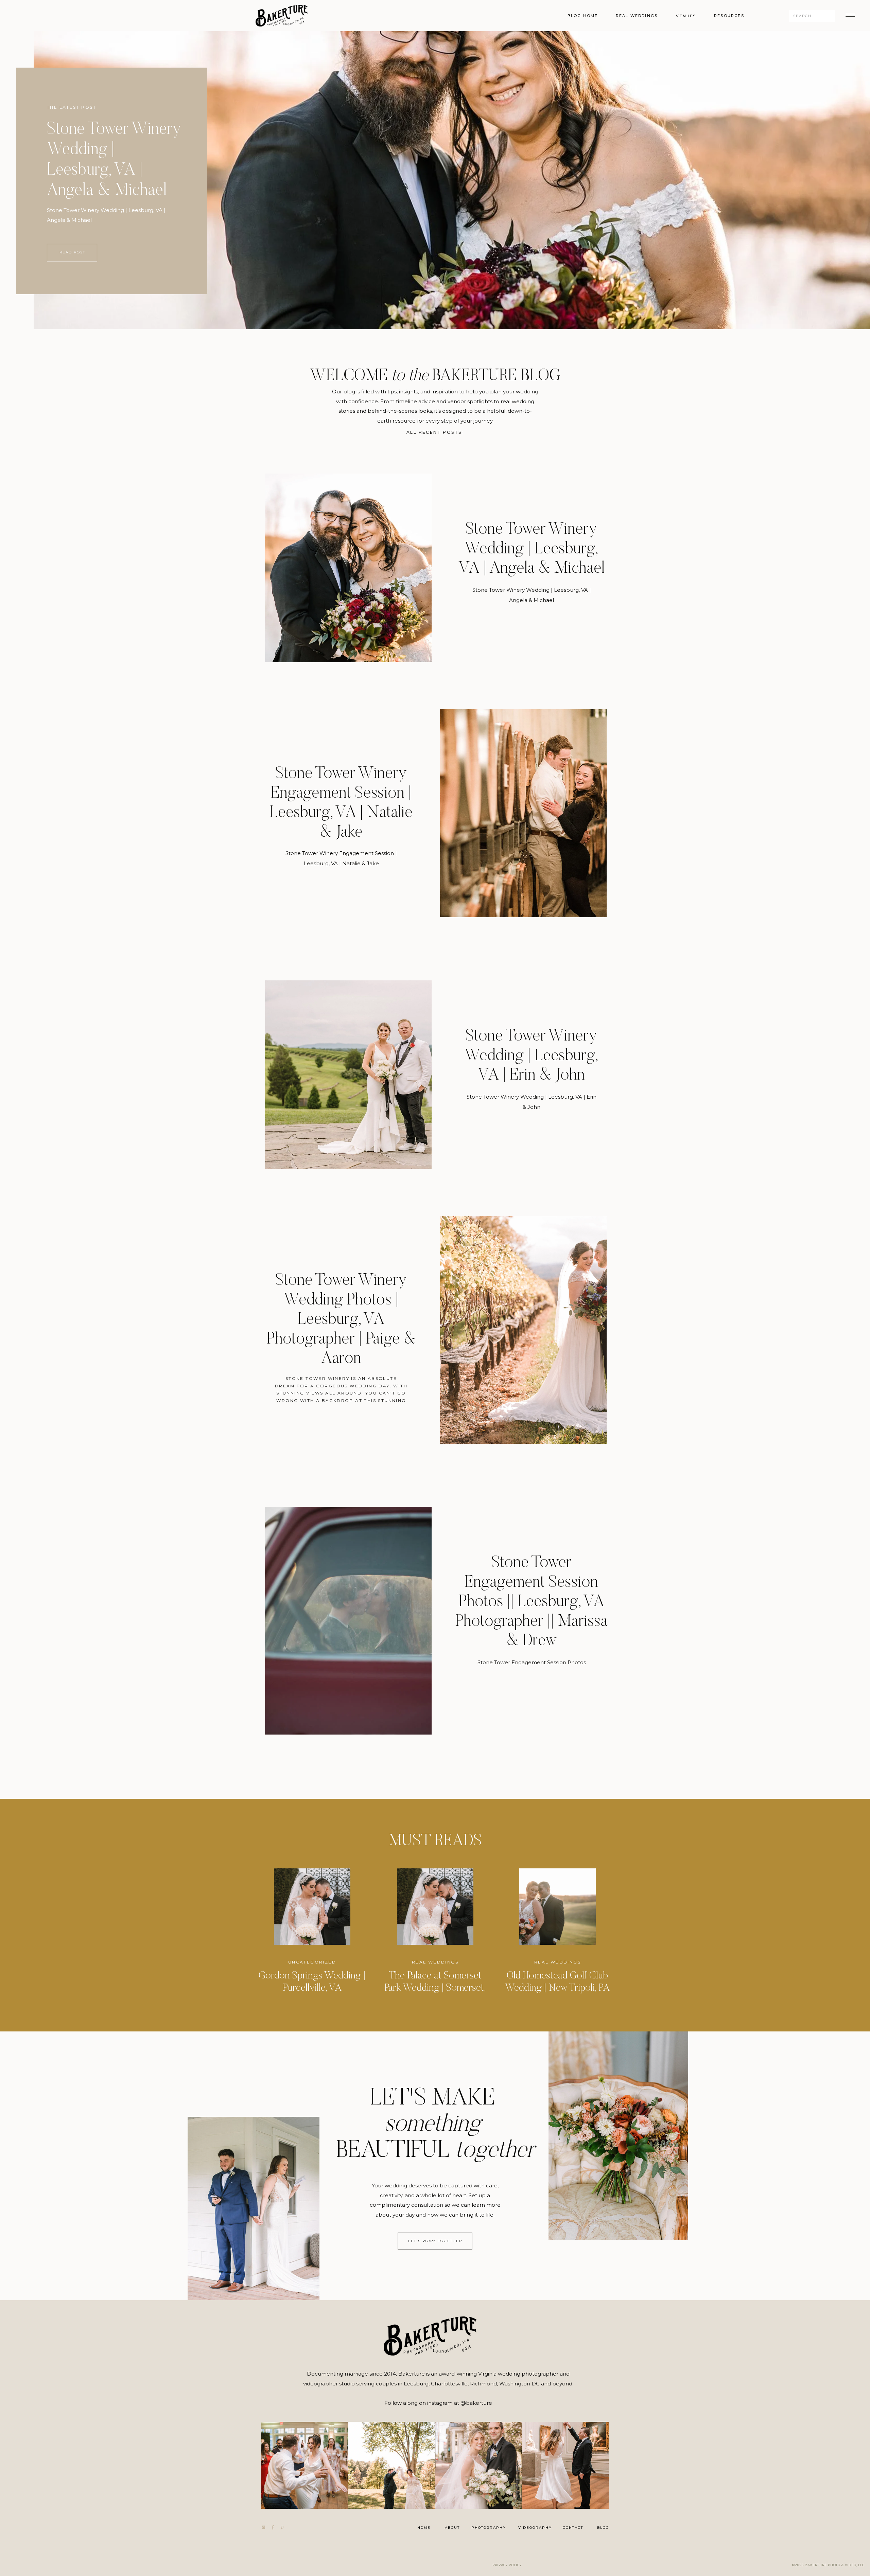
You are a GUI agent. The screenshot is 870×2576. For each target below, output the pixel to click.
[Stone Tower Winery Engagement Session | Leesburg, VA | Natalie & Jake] (523, 813)
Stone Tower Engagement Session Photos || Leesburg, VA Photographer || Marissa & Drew (531, 1602)
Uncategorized (312, 1962)
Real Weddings (435, 1962)
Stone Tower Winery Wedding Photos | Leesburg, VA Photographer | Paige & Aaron (341, 1320)
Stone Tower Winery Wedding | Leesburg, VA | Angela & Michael (532, 549)
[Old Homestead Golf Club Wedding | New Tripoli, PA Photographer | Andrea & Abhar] (558, 1907)
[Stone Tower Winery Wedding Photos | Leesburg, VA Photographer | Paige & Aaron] (523, 1330)
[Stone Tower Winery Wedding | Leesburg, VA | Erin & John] (348, 1075)
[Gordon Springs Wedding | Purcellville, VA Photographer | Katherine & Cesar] (312, 1907)
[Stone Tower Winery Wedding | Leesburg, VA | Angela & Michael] (348, 568)
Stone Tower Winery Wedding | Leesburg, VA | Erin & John (532, 1056)
